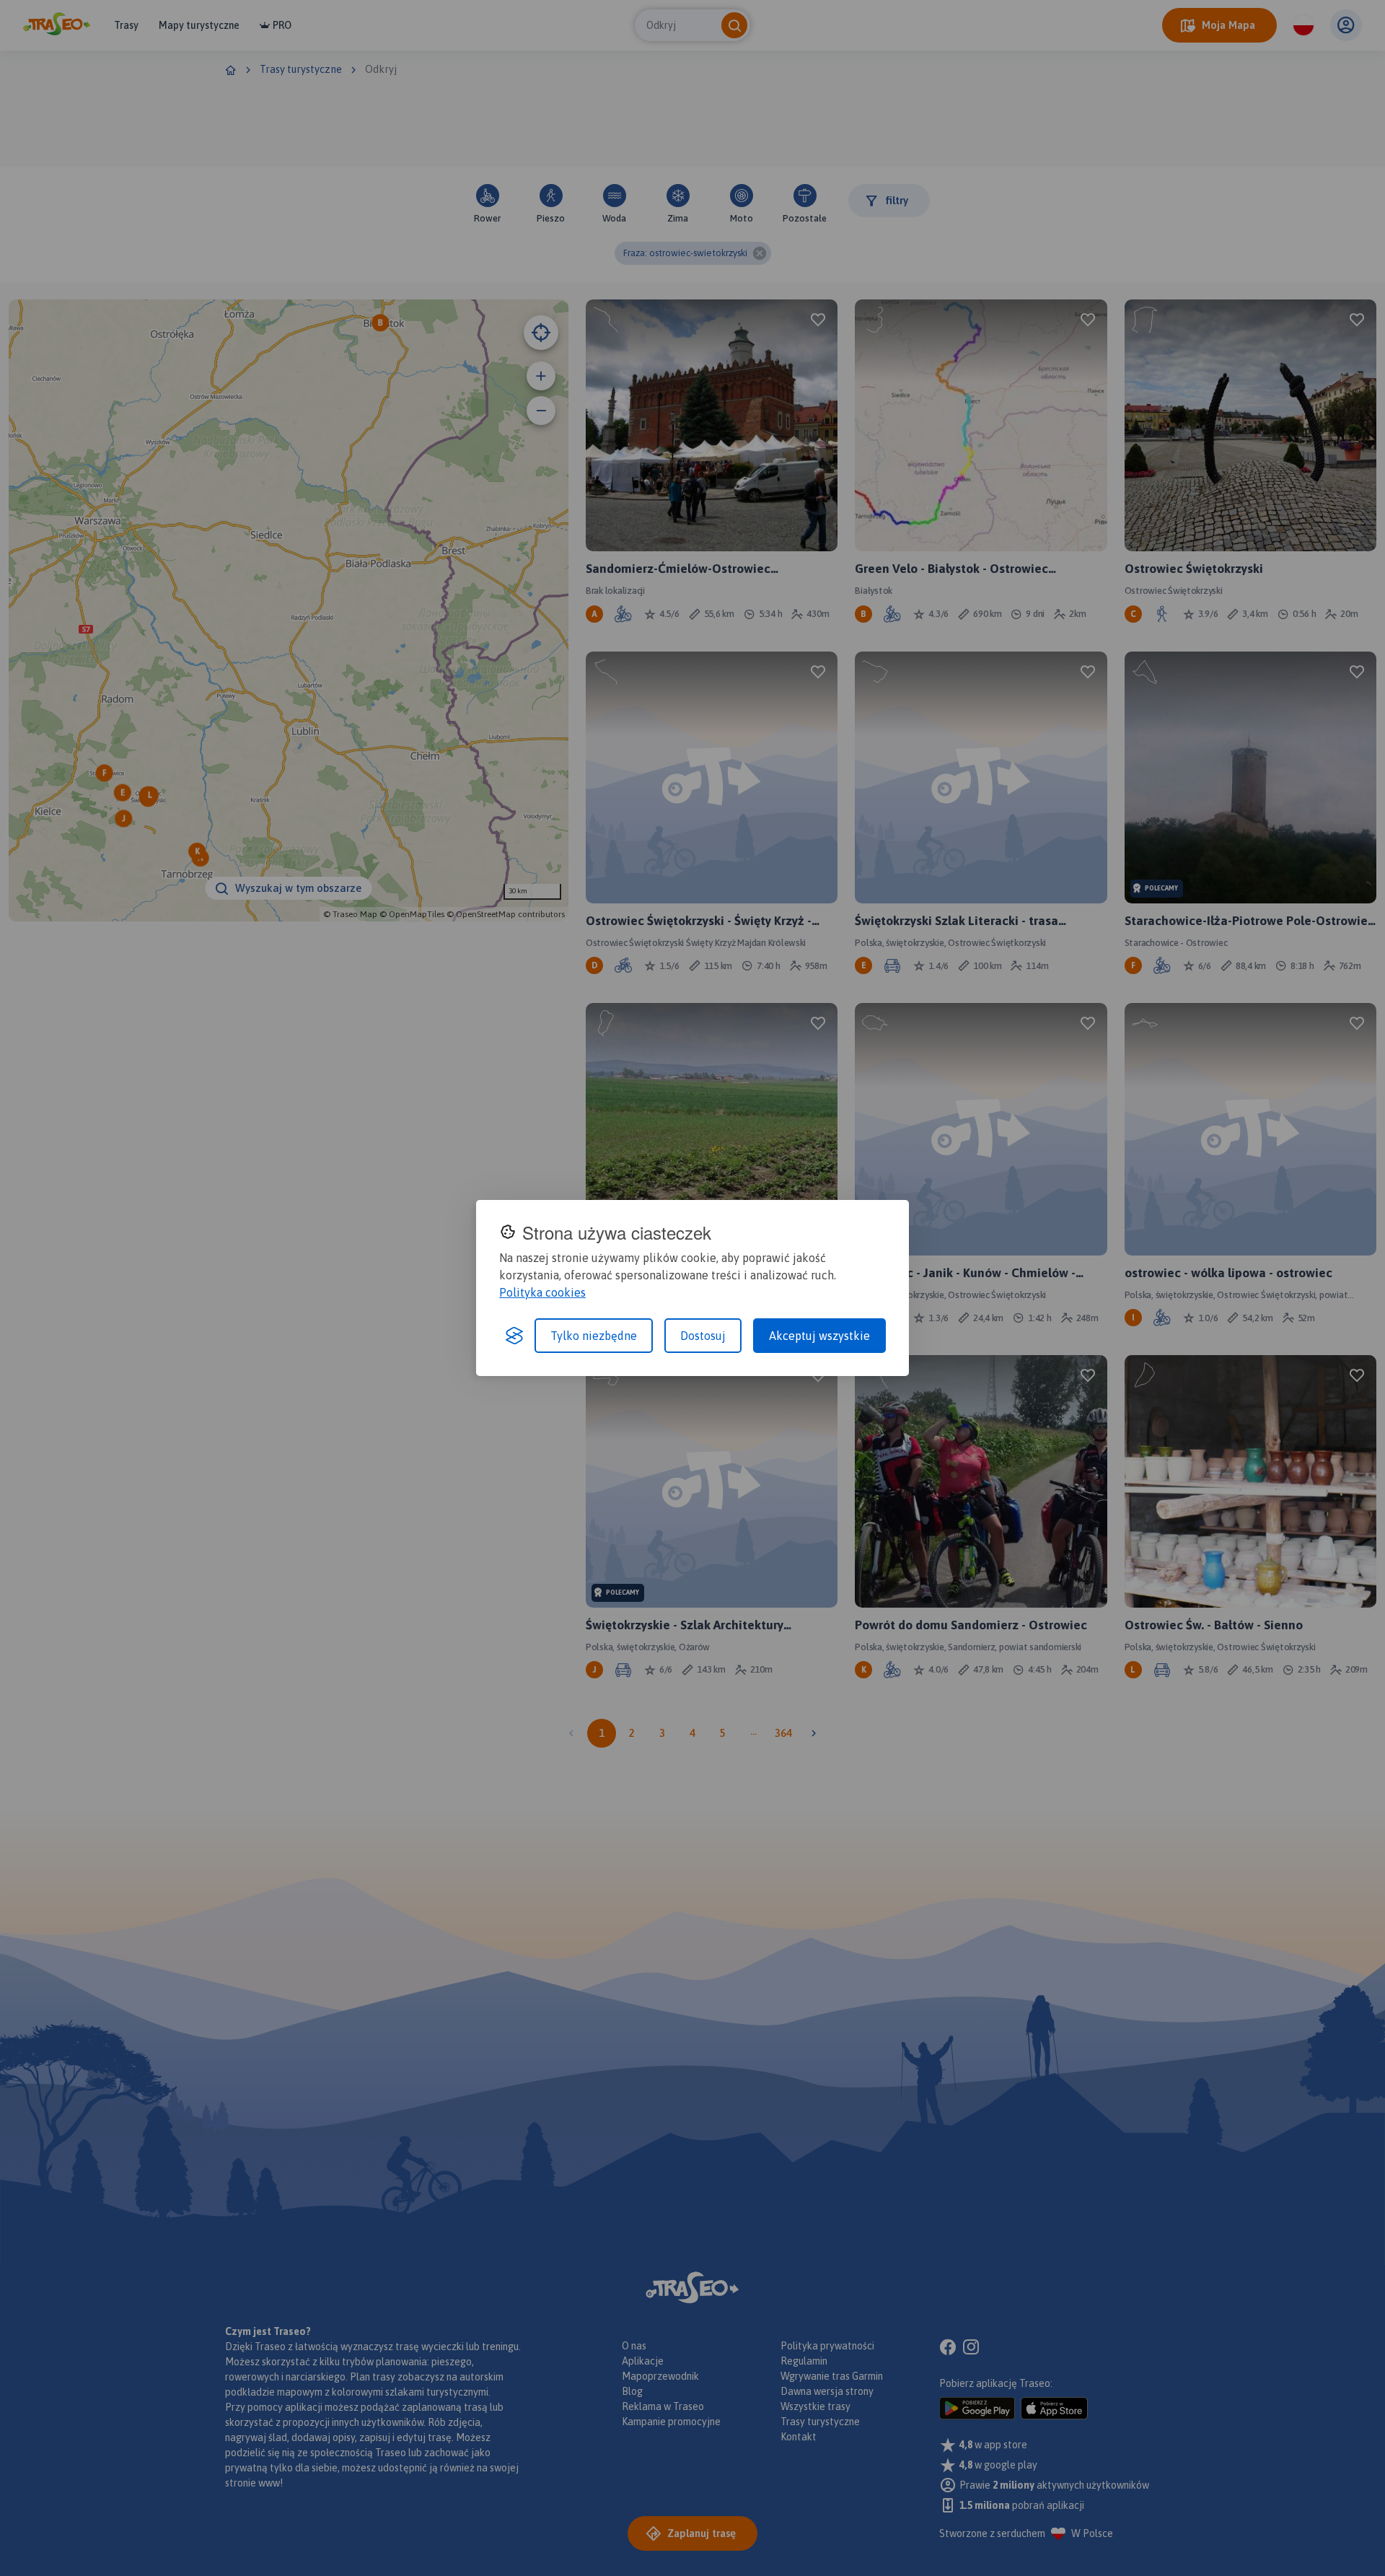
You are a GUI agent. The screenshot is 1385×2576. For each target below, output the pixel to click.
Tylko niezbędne (594, 1336)
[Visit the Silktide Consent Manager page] (514, 1336)
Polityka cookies (542, 1292)
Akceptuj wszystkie (819, 1336)
